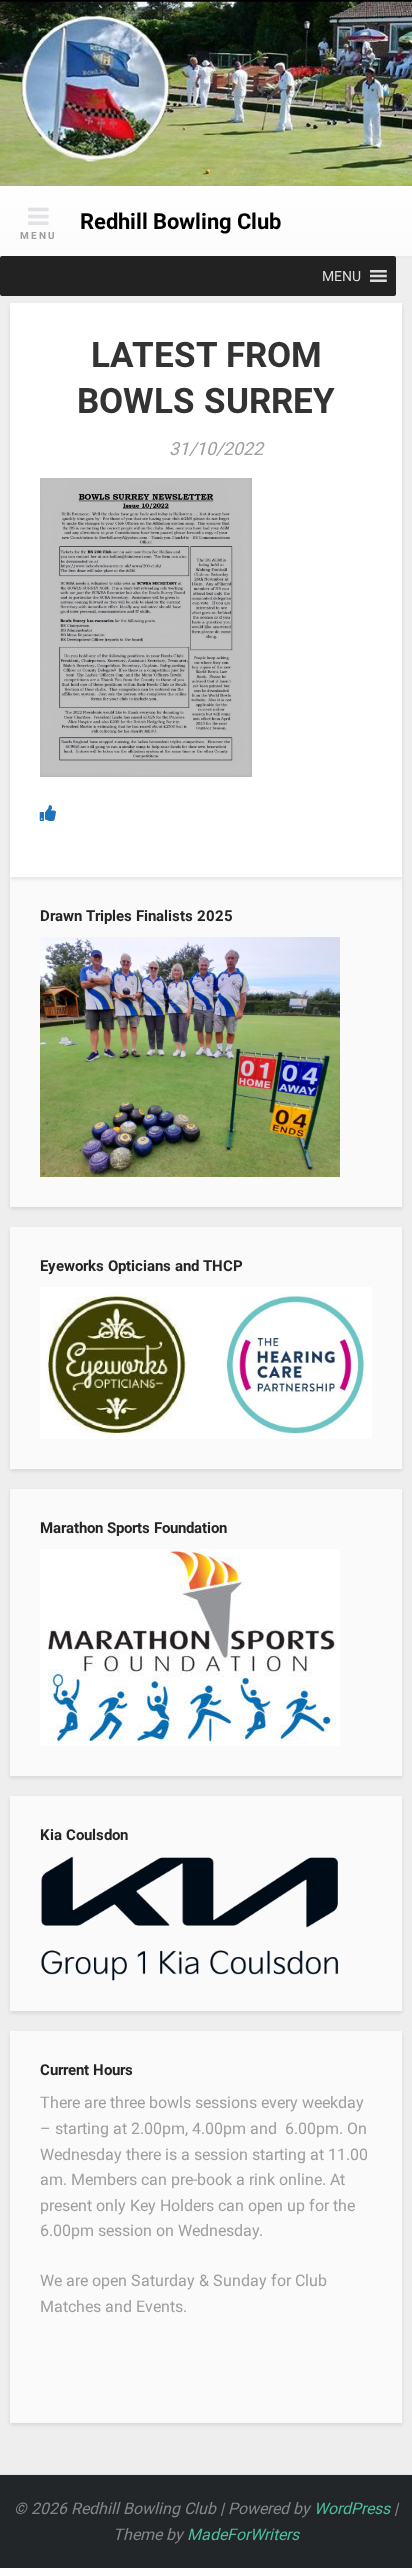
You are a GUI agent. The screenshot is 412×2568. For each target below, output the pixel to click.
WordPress (352, 2508)
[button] (341, 276)
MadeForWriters (243, 2534)
